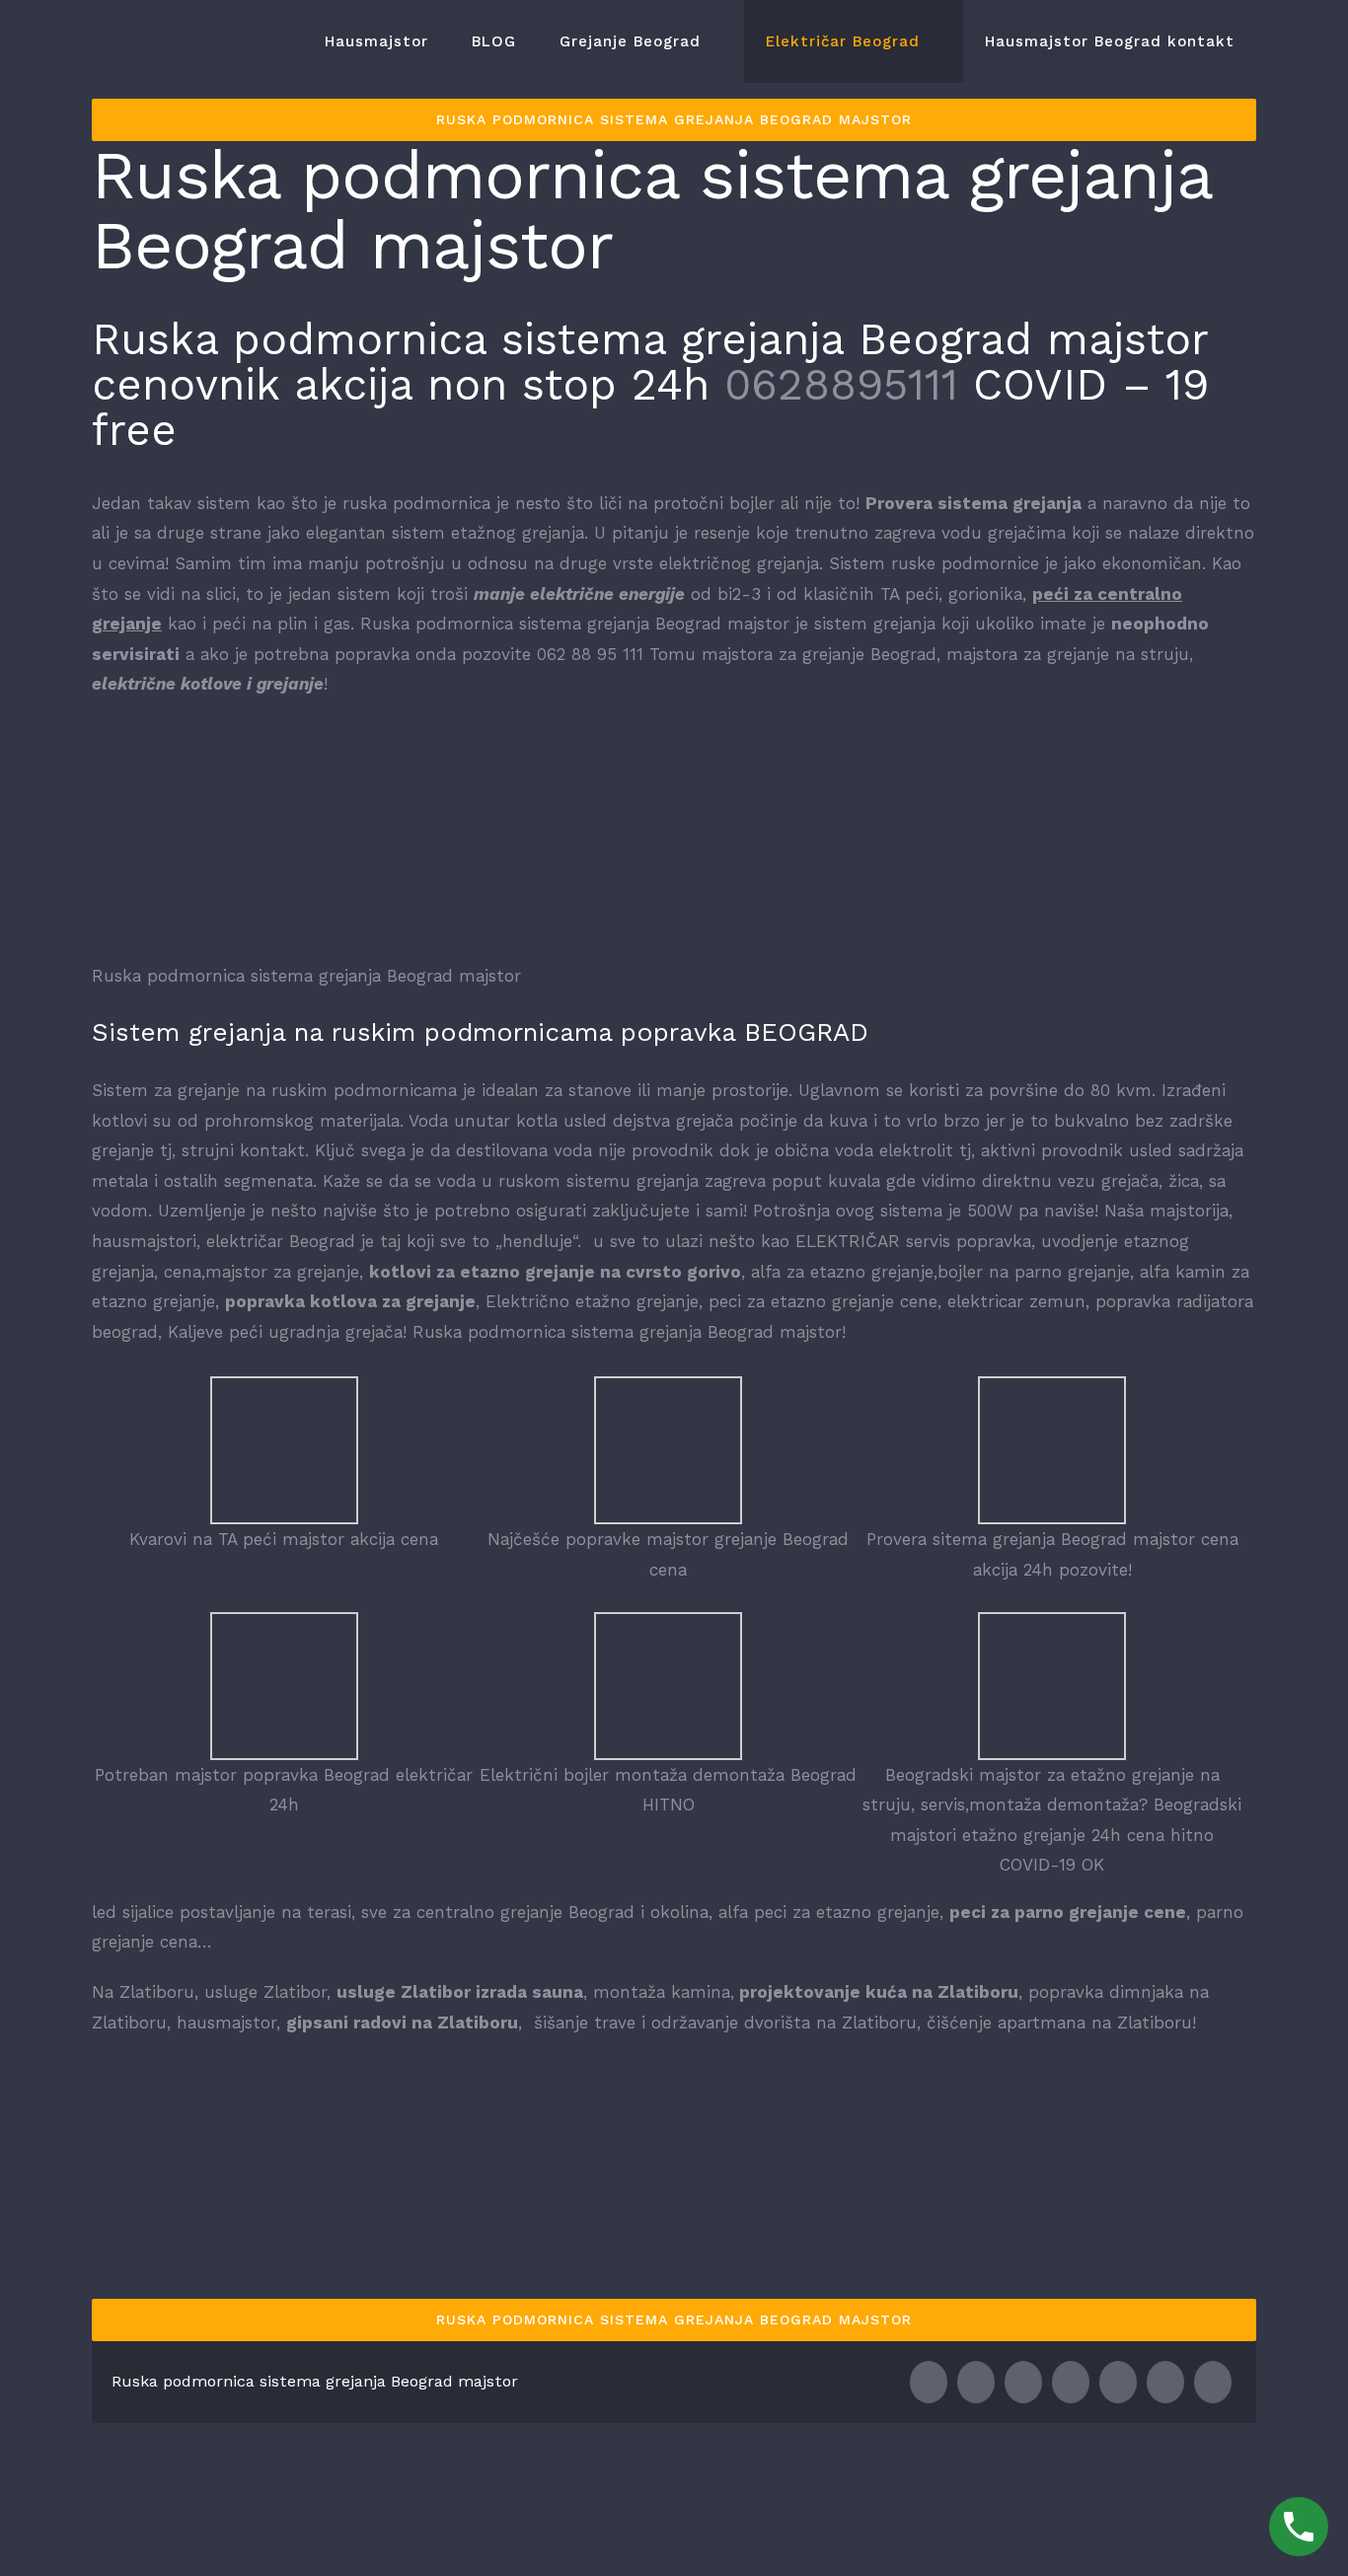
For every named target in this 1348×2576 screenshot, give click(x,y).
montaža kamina (662, 1992)
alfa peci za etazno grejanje (826, 1912)
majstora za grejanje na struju (1068, 654)
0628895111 (841, 385)
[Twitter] (976, 2382)
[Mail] (1213, 2382)
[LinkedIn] (1023, 2382)
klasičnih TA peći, (873, 594)
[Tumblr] (1118, 2382)
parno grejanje (1072, 1272)
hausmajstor (226, 2023)
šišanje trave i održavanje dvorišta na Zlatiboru (725, 2023)
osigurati (551, 1211)
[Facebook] (929, 2382)
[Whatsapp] (1071, 2382)
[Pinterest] (1165, 2382)
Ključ (335, 1150)
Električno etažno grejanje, (594, 1301)
